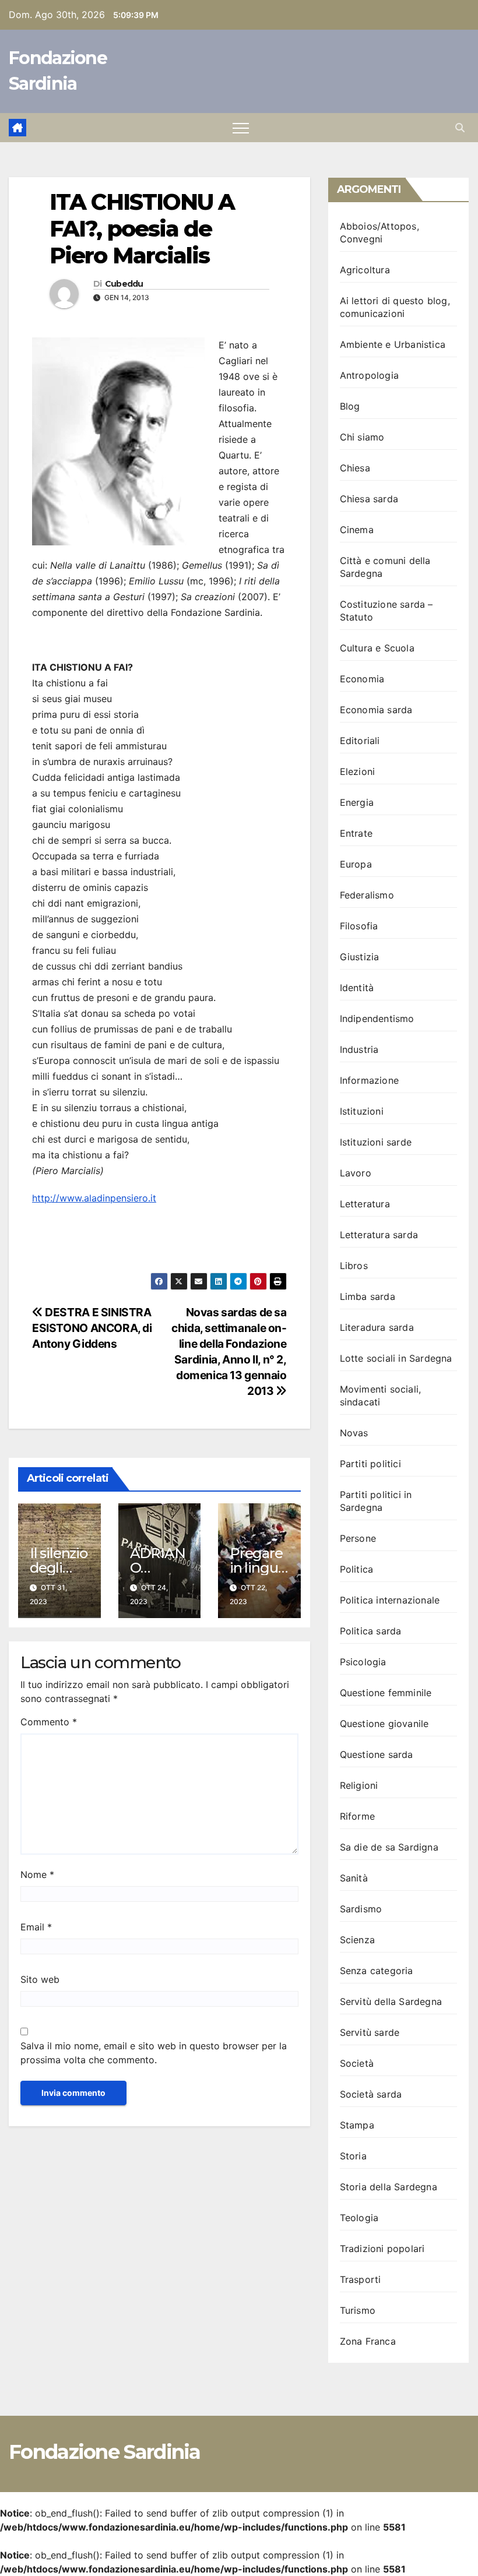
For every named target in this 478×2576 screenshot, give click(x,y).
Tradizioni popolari (382, 2249)
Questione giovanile (384, 1724)
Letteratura (365, 1204)
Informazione (369, 1080)
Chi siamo (362, 437)
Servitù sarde (370, 2032)
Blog (350, 406)
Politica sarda (371, 1631)
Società (357, 2063)
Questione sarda (377, 1754)
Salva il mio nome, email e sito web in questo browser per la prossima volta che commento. (154, 2053)
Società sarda (371, 2094)
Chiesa (355, 468)
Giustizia (360, 957)
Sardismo (361, 1909)
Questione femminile (386, 1693)
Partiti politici (370, 1464)
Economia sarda (376, 710)
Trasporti (361, 2279)
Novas (354, 1433)
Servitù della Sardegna (391, 2001)
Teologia (359, 2218)
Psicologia (363, 1662)
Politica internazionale (390, 1600)
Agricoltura (365, 270)
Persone (358, 1538)
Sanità (354, 1878)
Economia (362, 679)
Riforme (357, 1816)
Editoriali (360, 741)
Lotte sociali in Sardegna (396, 1358)
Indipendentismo (377, 1019)
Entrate (356, 833)
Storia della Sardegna (389, 2187)
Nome (37, 1874)
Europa (356, 864)
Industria (359, 1049)
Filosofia (359, 926)
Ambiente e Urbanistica (393, 344)
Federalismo (367, 895)
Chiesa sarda (369, 499)
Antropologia (369, 375)
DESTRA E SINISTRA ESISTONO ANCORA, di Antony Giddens (92, 1328)
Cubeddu (124, 284)
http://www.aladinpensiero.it (94, 1198)
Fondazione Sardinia (105, 2452)
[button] (460, 128)
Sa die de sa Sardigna (389, 1847)
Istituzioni (362, 1111)
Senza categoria (377, 1971)
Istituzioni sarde (376, 1142)
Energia (357, 802)
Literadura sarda (377, 1327)
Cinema (357, 530)
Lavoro (356, 1173)
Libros (354, 1266)
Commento (49, 1722)
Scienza (357, 1940)
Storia (353, 2156)
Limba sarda (368, 1296)
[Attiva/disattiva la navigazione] (241, 128)
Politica (357, 1569)
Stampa (357, 2125)
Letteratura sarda (379, 1235)
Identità (357, 988)
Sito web (40, 1979)
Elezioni (358, 771)
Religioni (359, 1785)
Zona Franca (368, 2341)
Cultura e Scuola (377, 648)
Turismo (358, 2310)
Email (36, 1927)
